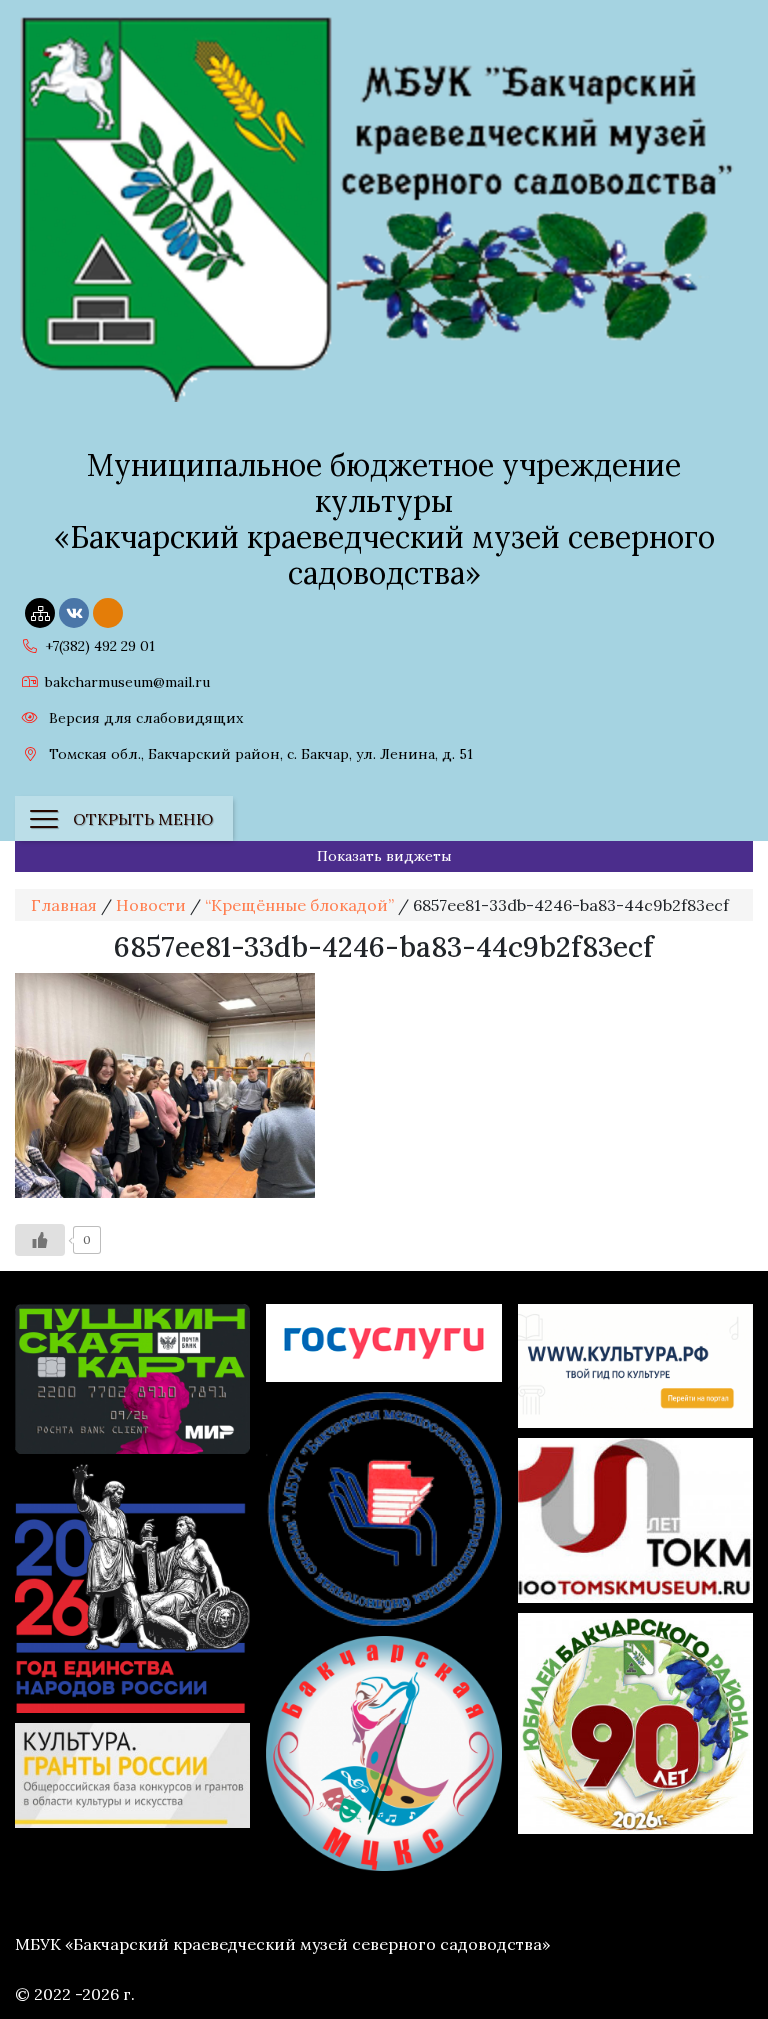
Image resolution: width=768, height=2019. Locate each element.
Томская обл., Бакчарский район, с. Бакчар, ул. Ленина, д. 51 (259, 754)
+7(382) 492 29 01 (100, 646)
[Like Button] (40, 1240)
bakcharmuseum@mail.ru (127, 682)
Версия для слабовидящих (144, 718)
